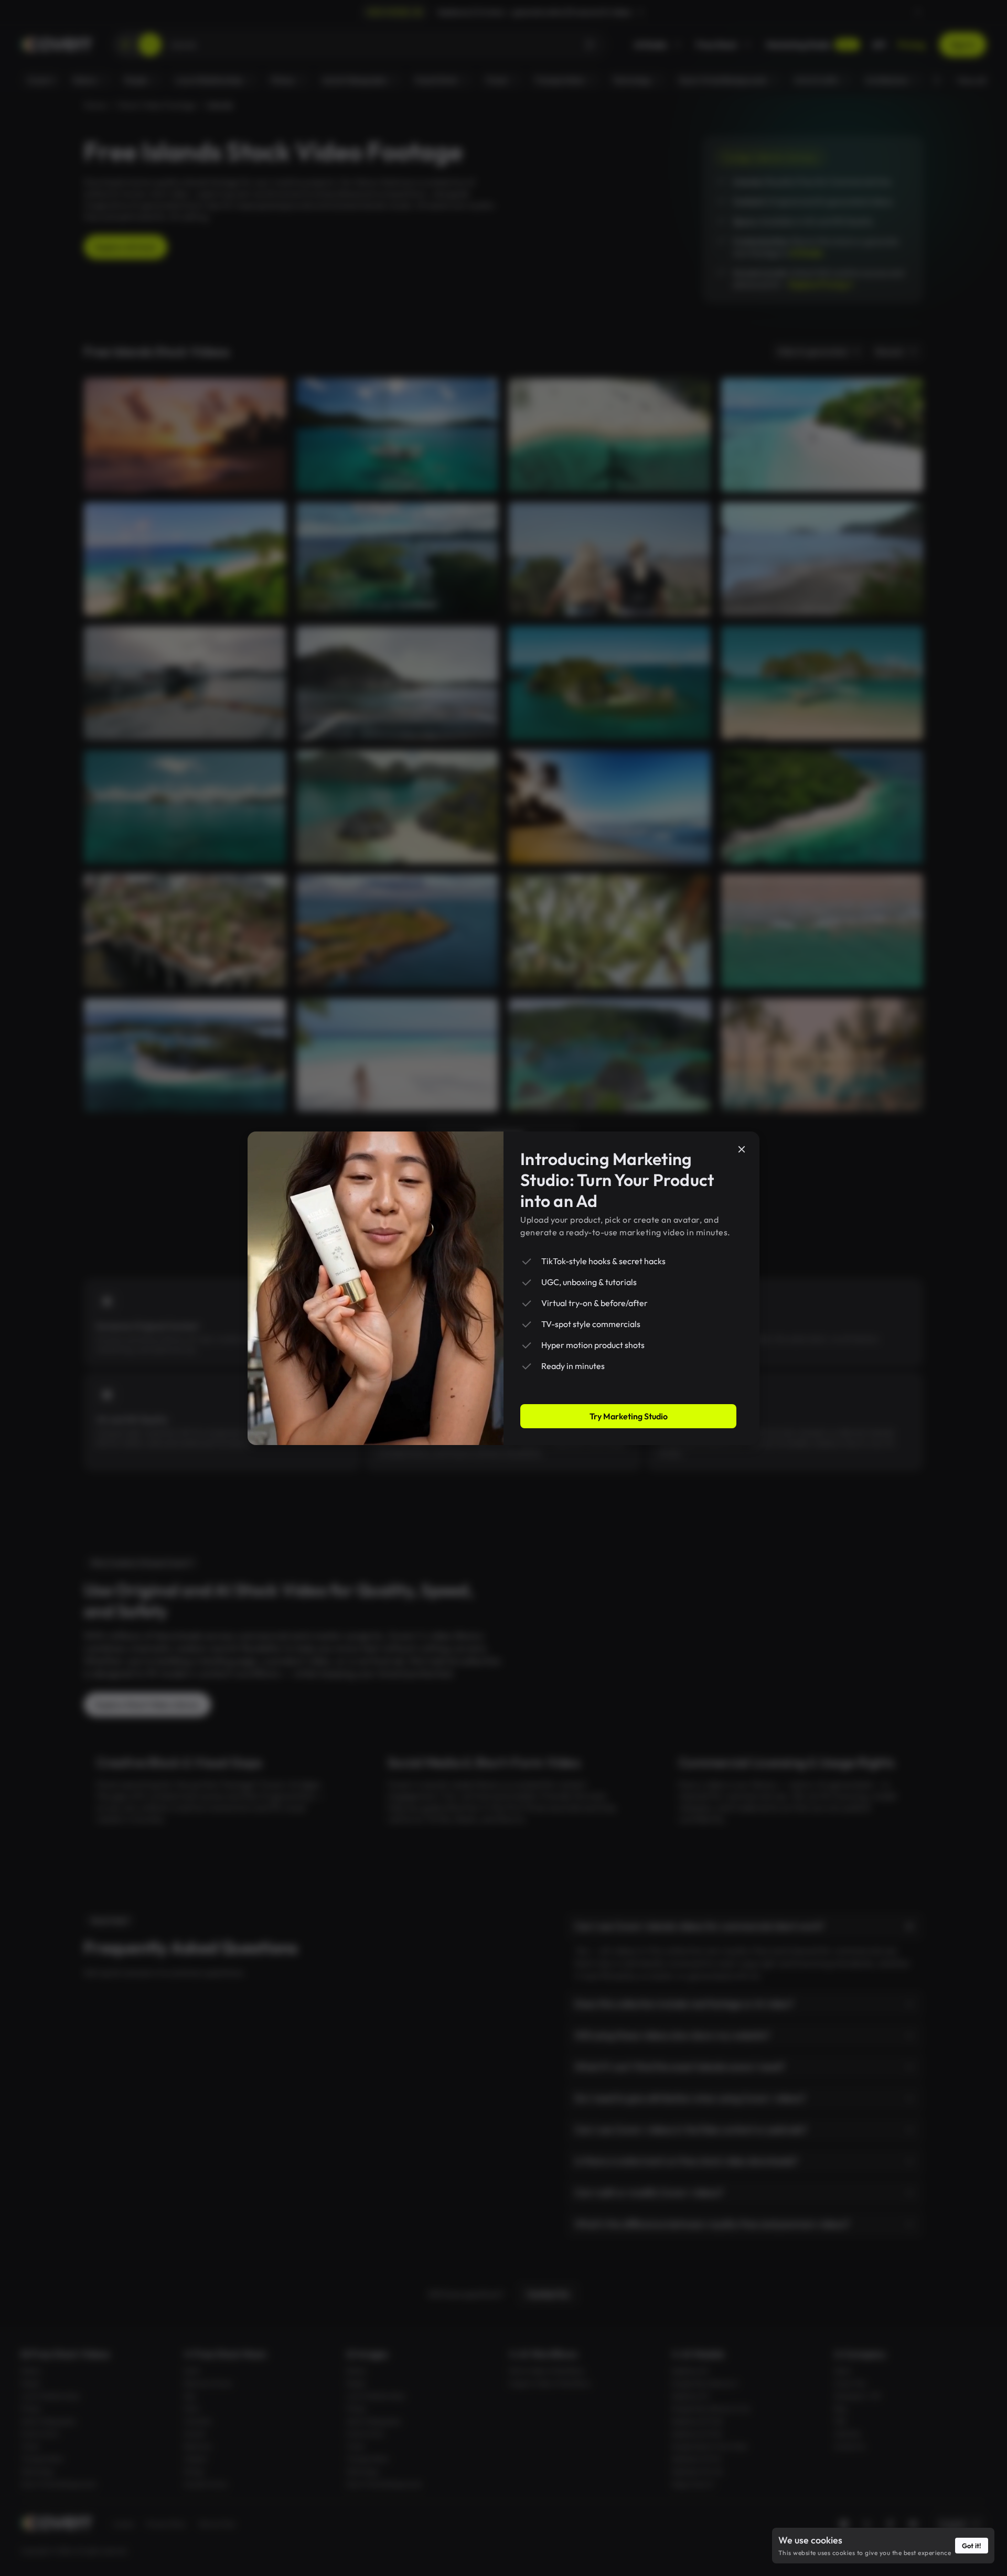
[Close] (742, 1149)
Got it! (972, 2546)
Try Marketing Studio (629, 1416)
